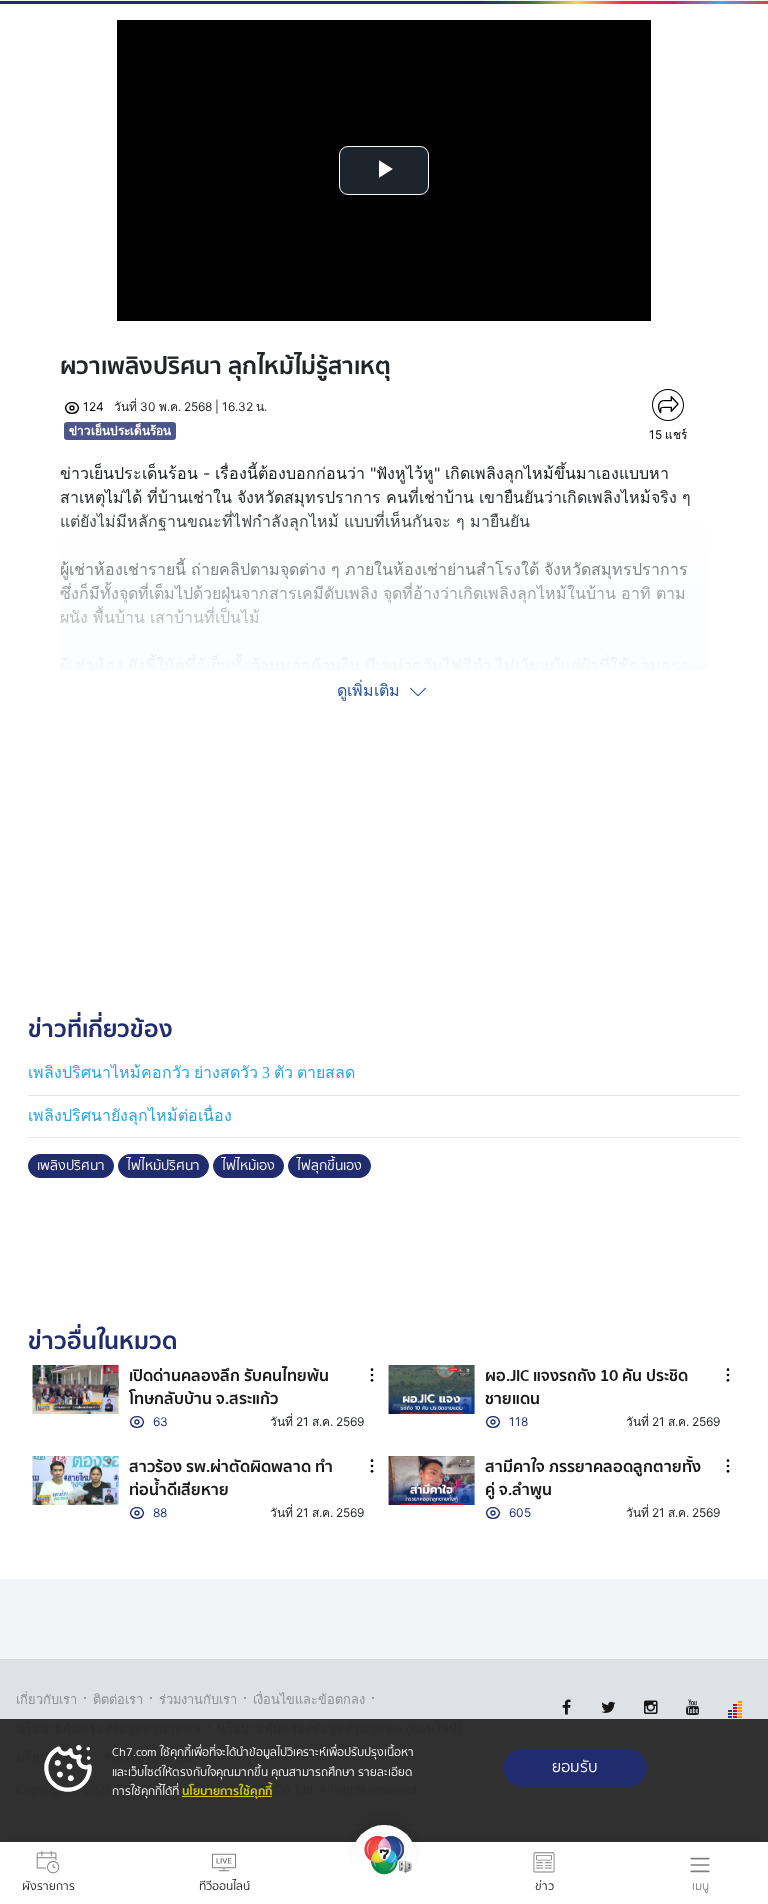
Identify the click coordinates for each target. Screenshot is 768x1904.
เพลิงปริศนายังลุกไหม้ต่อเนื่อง (130, 1115)
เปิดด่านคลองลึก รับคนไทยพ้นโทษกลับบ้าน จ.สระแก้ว (229, 1387)
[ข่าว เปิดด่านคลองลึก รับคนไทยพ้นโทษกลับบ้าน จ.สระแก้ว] (75, 1389)
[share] (667, 405)
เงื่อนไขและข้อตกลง (309, 1699)
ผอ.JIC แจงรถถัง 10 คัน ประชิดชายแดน (586, 1387)
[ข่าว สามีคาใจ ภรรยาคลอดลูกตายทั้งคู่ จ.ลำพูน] (431, 1480)
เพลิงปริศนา (71, 1166)
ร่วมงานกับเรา (198, 1699)
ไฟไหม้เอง (248, 1166)
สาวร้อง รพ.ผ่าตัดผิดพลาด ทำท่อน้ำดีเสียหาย (231, 1478)
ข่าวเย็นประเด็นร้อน (120, 430)
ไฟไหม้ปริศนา (163, 1166)
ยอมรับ (575, 1767)
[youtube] (692, 1707)
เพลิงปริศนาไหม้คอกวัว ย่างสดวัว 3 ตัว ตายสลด (191, 1072)
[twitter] (608, 1707)
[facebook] (566, 1707)
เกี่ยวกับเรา (46, 1699)
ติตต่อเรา (118, 1699)
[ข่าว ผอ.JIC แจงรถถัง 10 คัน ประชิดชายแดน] (431, 1389)
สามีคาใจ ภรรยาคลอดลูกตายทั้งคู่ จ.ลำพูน (593, 1478)
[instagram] (650, 1707)
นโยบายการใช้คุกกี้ (227, 1791)
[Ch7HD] (384, 1873)
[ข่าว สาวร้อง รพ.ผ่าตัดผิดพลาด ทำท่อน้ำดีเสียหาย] (75, 1480)
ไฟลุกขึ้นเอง (329, 1166)
